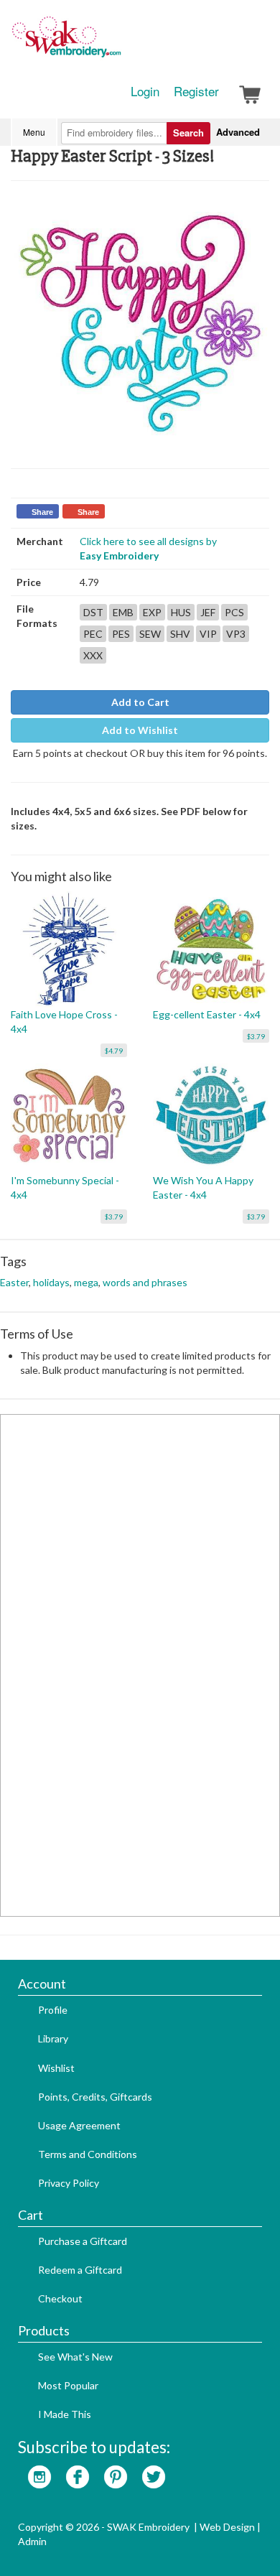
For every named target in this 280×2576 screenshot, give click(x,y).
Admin (32, 2541)
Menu (34, 132)
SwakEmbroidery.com (118, 43)
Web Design (227, 2527)
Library (53, 2038)
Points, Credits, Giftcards (95, 2097)
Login (145, 91)
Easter (14, 1282)
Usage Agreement (79, 2125)
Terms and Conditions (88, 2154)
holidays (51, 1282)
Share (42, 512)
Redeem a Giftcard (80, 2270)
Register (196, 91)
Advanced (238, 132)
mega (86, 1282)
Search (188, 132)
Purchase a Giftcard (83, 2241)
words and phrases (145, 1282)
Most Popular (68, 2385)
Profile (53, 2010)
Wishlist (56, 2068)
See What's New (75, 2357)
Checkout (60, 2298)
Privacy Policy (69, 2183)
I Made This (65, 2414)
